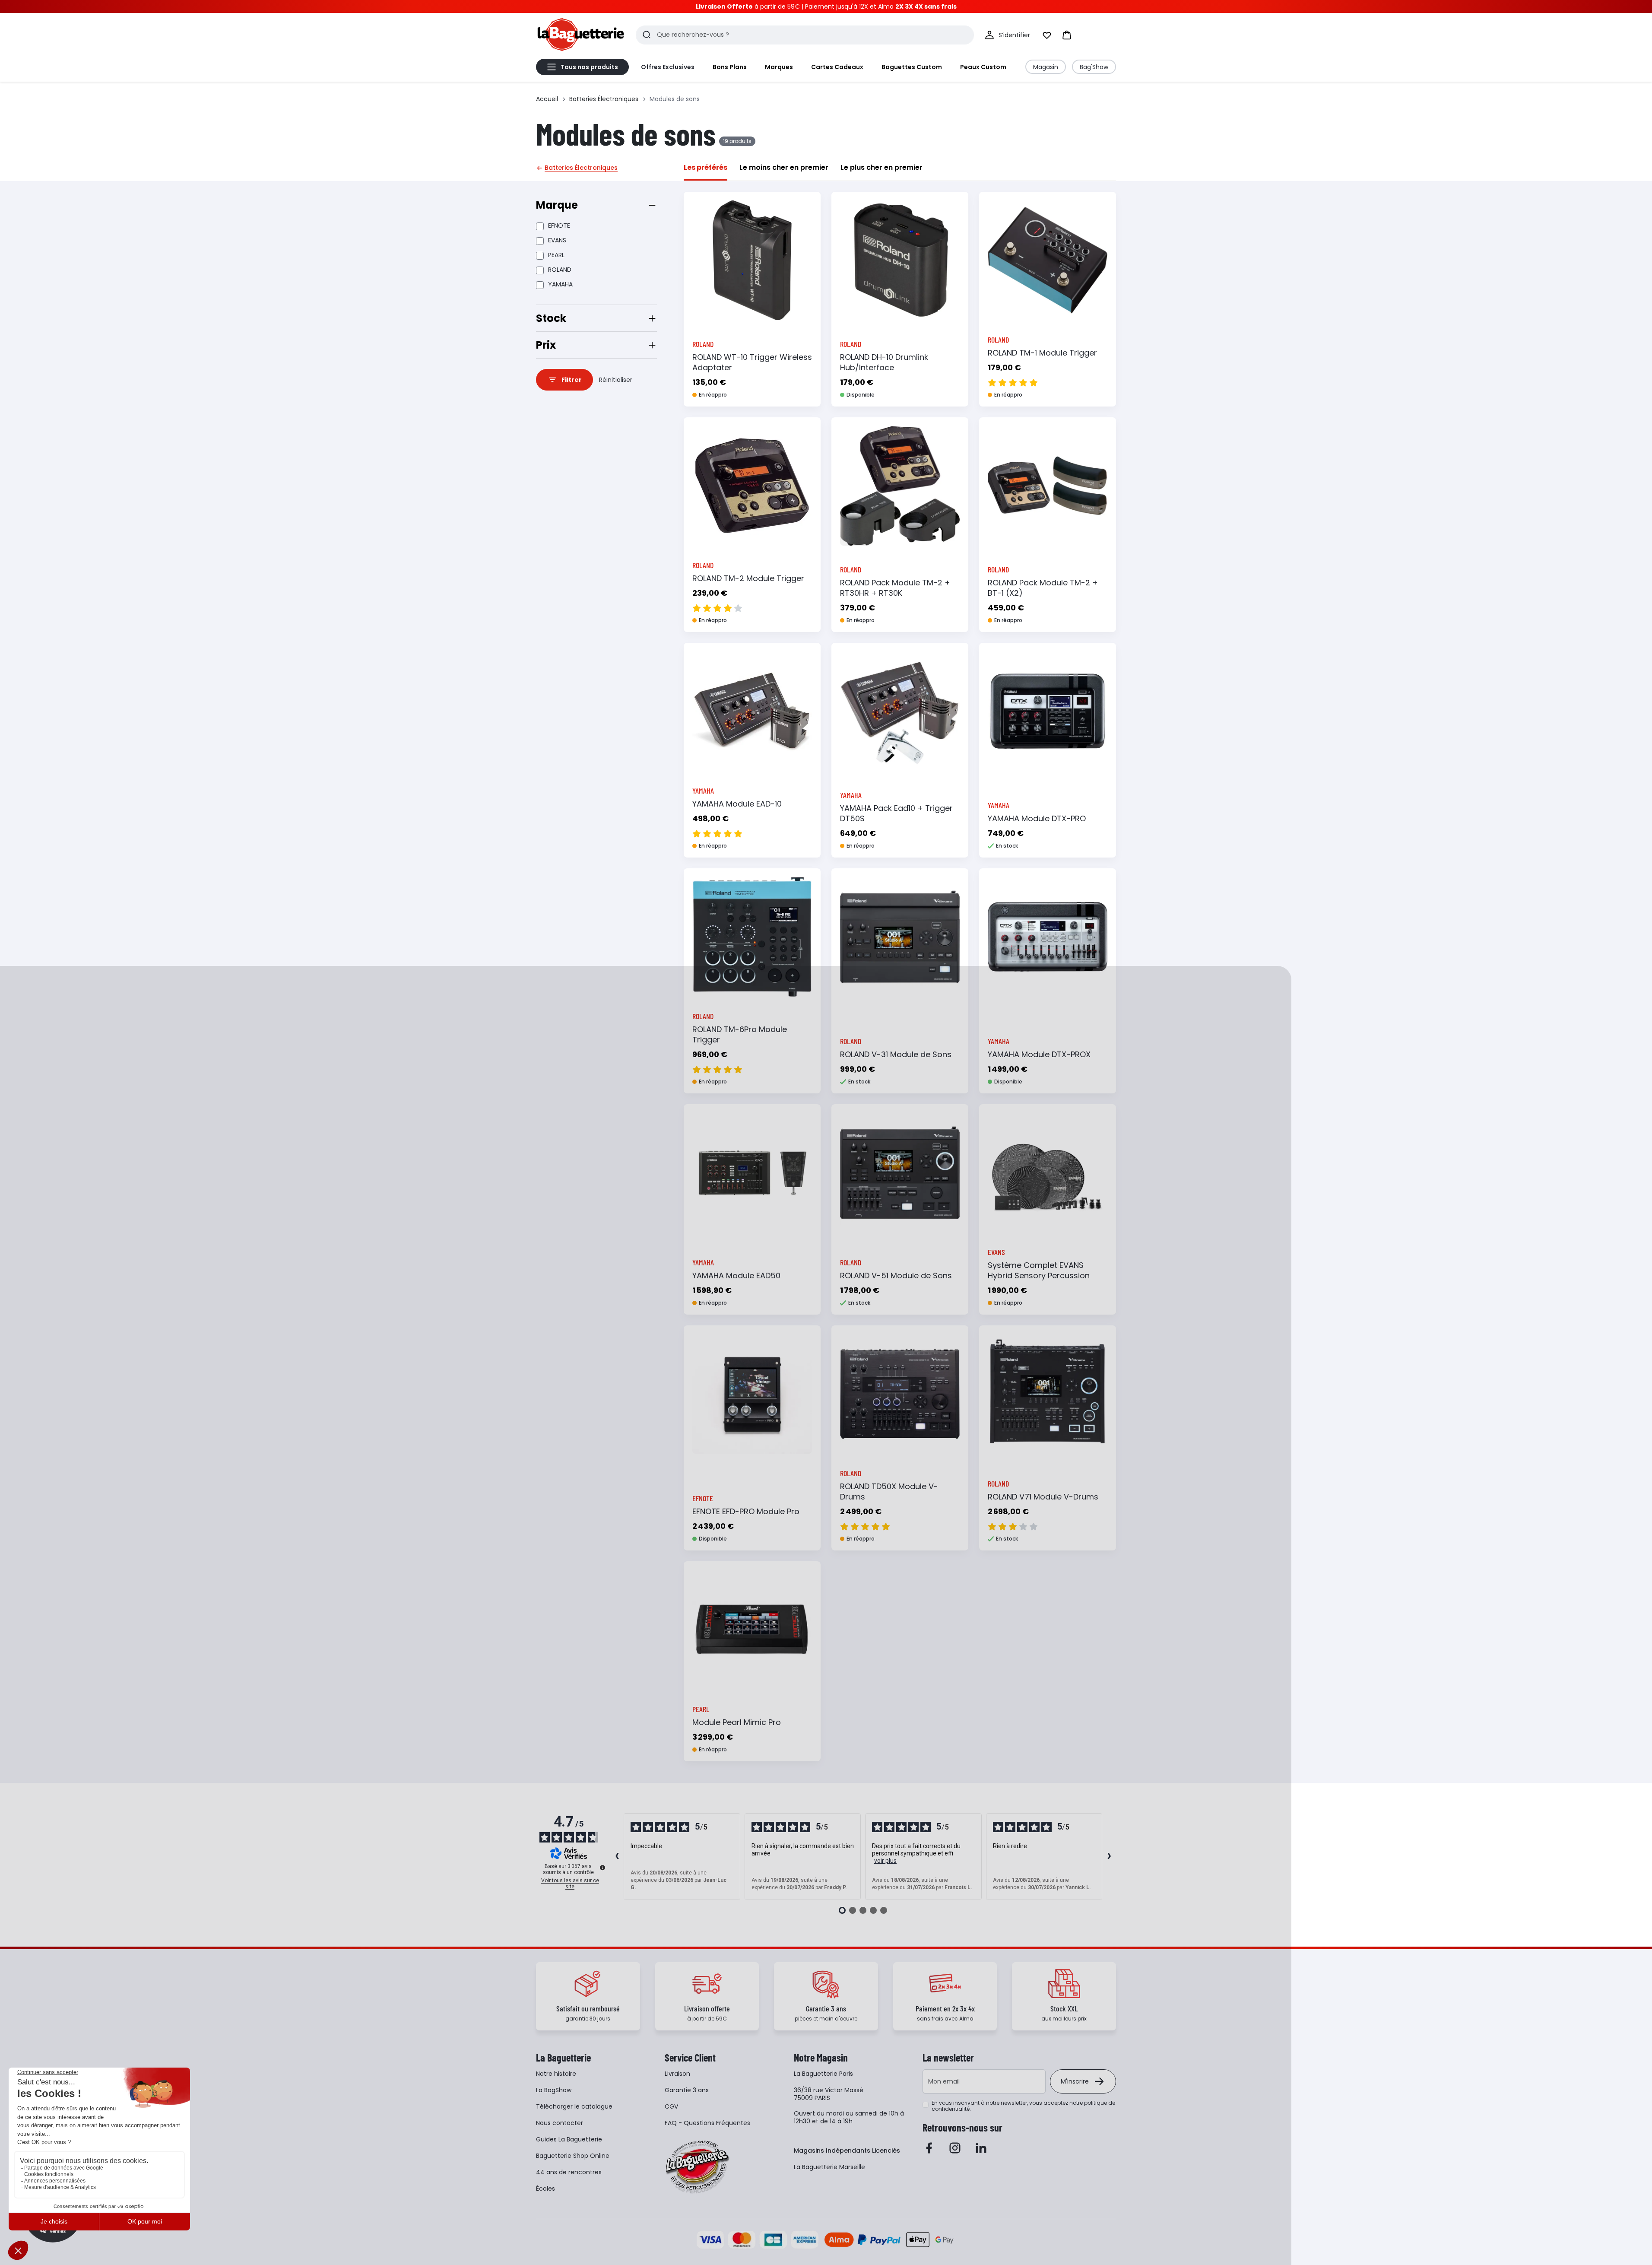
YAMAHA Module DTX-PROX (1039, 1054)
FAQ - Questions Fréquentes (707, 2123)
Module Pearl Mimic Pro (737, 1722)
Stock (551, 318)
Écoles (545, 2189)
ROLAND (560, 270)
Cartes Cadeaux (837, 67)
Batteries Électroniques (604, 99)
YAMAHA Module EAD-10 (737, 804)
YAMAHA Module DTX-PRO (1037, 818)
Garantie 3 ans (687, 2090)
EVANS (557, 240)
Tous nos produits (589, 67)
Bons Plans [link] (730, 67)
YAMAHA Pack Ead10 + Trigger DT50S (896, 813)
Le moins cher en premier (784, 167)
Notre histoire (556, 2074)
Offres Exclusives (668, 67)
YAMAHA (560, 284)
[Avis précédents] (617, 1857)
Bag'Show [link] (1094, 67)
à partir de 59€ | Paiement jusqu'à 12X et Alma (826, 6)
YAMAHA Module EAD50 (736, 1275)
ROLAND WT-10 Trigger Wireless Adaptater (752, 362)
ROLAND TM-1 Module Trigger (1042, 353)
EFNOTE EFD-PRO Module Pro (746, 1511)
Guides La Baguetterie (569, 2139)
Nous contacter (560, 2123)
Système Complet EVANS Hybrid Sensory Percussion (1039, 1270)
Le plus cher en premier (881, 167)
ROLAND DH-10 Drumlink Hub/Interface (884, 362)
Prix (546, 345)
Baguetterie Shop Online (573, 2156)
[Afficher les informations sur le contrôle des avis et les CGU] (602, 1868)
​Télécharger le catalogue (574, 2106)
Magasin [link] (1046, 67)
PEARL (556, 255)
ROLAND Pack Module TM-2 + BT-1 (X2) (1043, 588)
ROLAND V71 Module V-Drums (1043, 1497)
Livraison (677, 2074)
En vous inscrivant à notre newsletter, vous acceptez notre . (1023, 2106)
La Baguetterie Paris (823, 2074)
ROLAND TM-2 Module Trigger (748, 578)
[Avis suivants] (1109, 1857)
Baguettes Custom (912, 67)
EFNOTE (559, 226)
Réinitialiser (616, 380)
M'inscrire (1075, 2081)
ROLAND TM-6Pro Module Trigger (740, 1034)
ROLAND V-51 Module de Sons (896, 1275)
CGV (671, 2106)
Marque (557, 205)
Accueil (547, 99)
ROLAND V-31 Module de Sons (896, 1054)
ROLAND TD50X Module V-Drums (889, 1491)
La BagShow (554, 2090)
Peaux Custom (983, 67)
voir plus (885, 1861)
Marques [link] (779, 67)
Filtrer (572, 380)
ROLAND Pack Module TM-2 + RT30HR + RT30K (895, 588)
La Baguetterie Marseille (829, 2167)
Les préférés (706, 167)
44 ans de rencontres (569, 2172)
